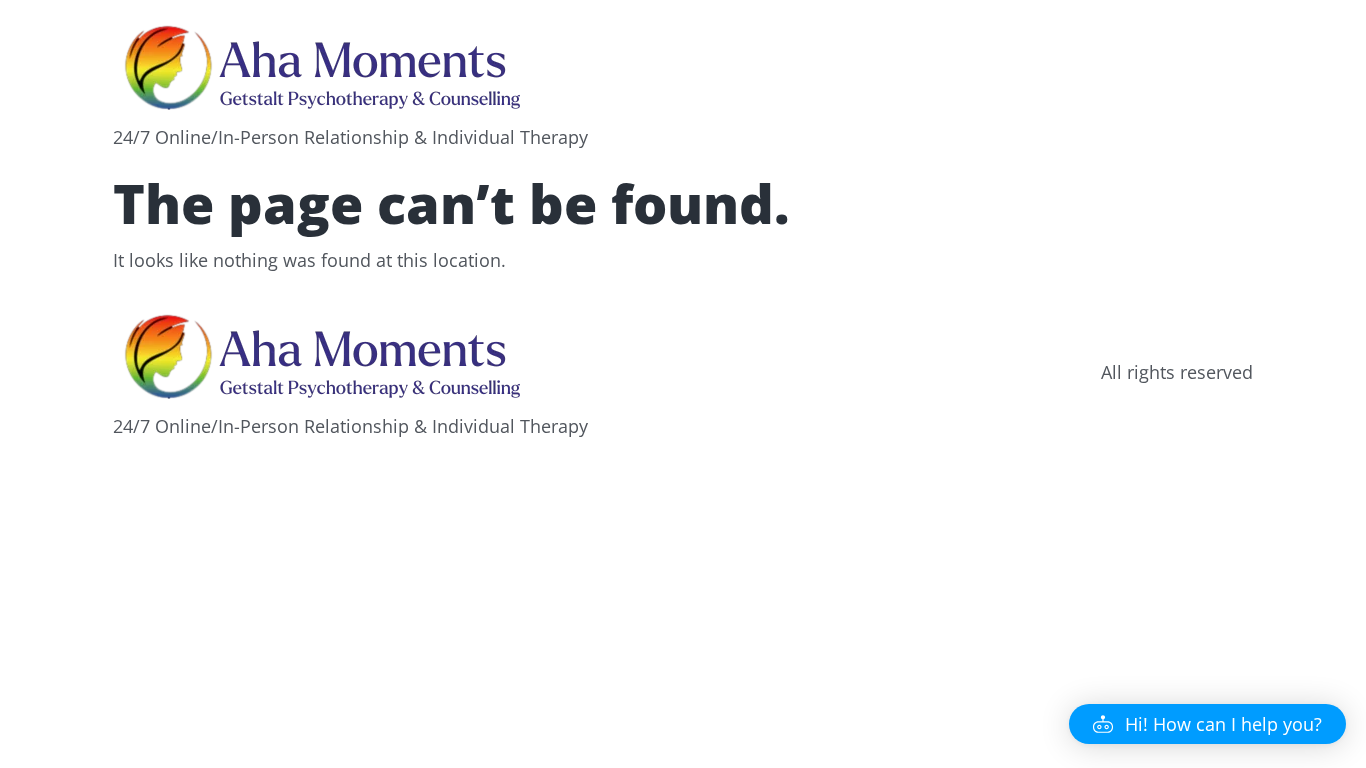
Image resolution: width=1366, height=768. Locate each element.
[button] (1207, 724)
